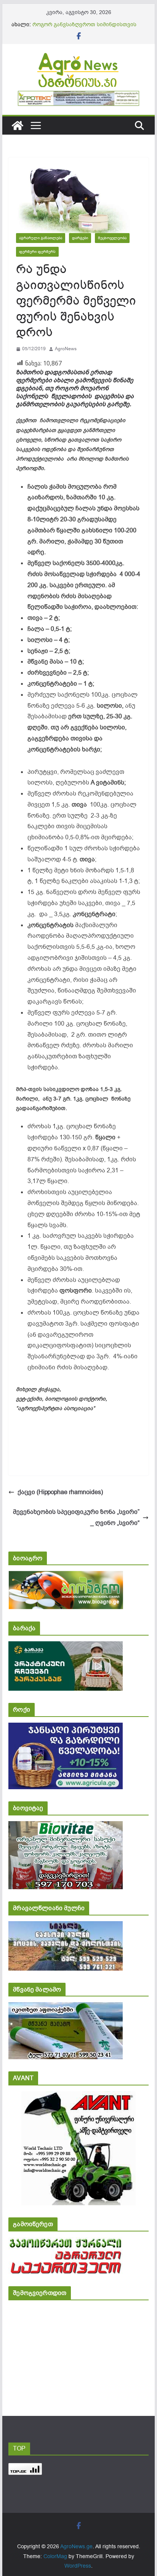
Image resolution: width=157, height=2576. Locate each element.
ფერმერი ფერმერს (37, 252)
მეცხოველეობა (112, 238)
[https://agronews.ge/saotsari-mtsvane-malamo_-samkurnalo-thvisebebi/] (66, 2007)
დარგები (80, 238)
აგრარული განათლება (41, 238)
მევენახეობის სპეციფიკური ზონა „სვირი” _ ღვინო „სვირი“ (76, 1517)
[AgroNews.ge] (18, 125)
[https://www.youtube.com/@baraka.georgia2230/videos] (66, 1646)
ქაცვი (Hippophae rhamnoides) (60, 1492)
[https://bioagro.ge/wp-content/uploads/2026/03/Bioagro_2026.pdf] (66, 1576)
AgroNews (66, 349)
